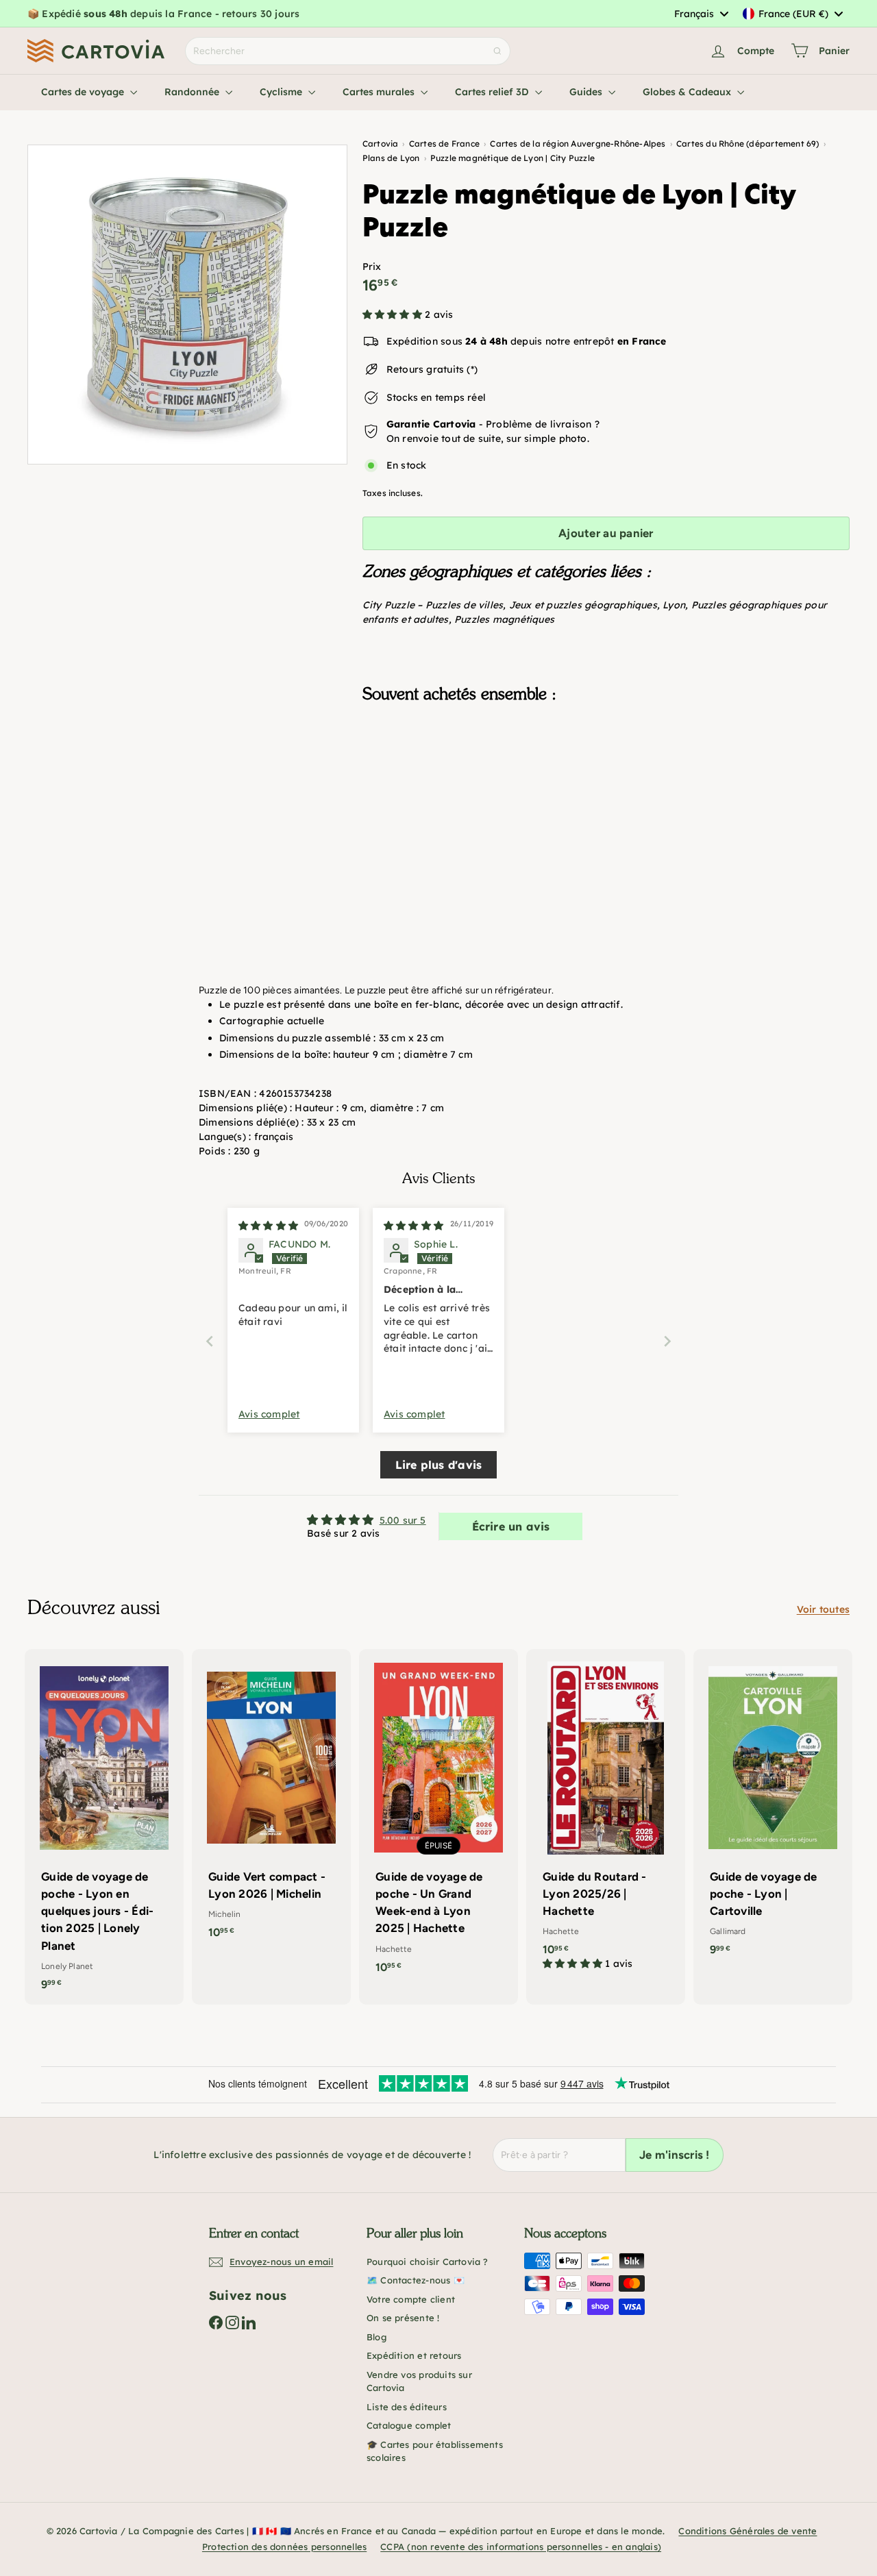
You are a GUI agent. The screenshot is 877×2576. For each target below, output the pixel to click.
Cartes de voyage (84, 92)
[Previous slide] (210, 1341)
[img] (268, 1226)
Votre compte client (411, 2299)
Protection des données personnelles (284, 2547)
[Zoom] (187, 305)
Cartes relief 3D (493, 92)
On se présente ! (403, 2318)
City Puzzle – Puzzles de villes (433, 605)
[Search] (497, 51)
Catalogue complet (409, 2425)
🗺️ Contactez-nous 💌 (416, 2280)
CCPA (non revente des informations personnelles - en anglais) (521, 2547)
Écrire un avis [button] (511, 1526)
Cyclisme (282, 92)
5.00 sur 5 (403, 1520)
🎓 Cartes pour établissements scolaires (435, 2451)
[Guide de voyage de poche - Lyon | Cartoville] (773, 1810)
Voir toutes (823, 1609)
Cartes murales (380, 92)
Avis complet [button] (269, 1414)
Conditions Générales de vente (748, 2531)
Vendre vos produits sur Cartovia (419, 2381)
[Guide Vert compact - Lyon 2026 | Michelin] (271, 1801)
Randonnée (193, 92)
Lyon (674, 605)
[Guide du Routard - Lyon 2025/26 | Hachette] (606, 1817)
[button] (394, 314)
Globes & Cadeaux (688, 92)
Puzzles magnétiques (504, 619)
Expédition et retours (414, 2355)
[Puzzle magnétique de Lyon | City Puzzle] (606, 782)
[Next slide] (667, 1341)
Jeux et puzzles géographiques (583, 605)
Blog (376, 2337)
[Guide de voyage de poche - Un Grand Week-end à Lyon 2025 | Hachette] (438, 1818)
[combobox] (701, 14)
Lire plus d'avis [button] (438, 1465)
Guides (587, 92)
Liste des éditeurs (407, 2407)
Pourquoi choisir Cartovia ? (428, 2262)
